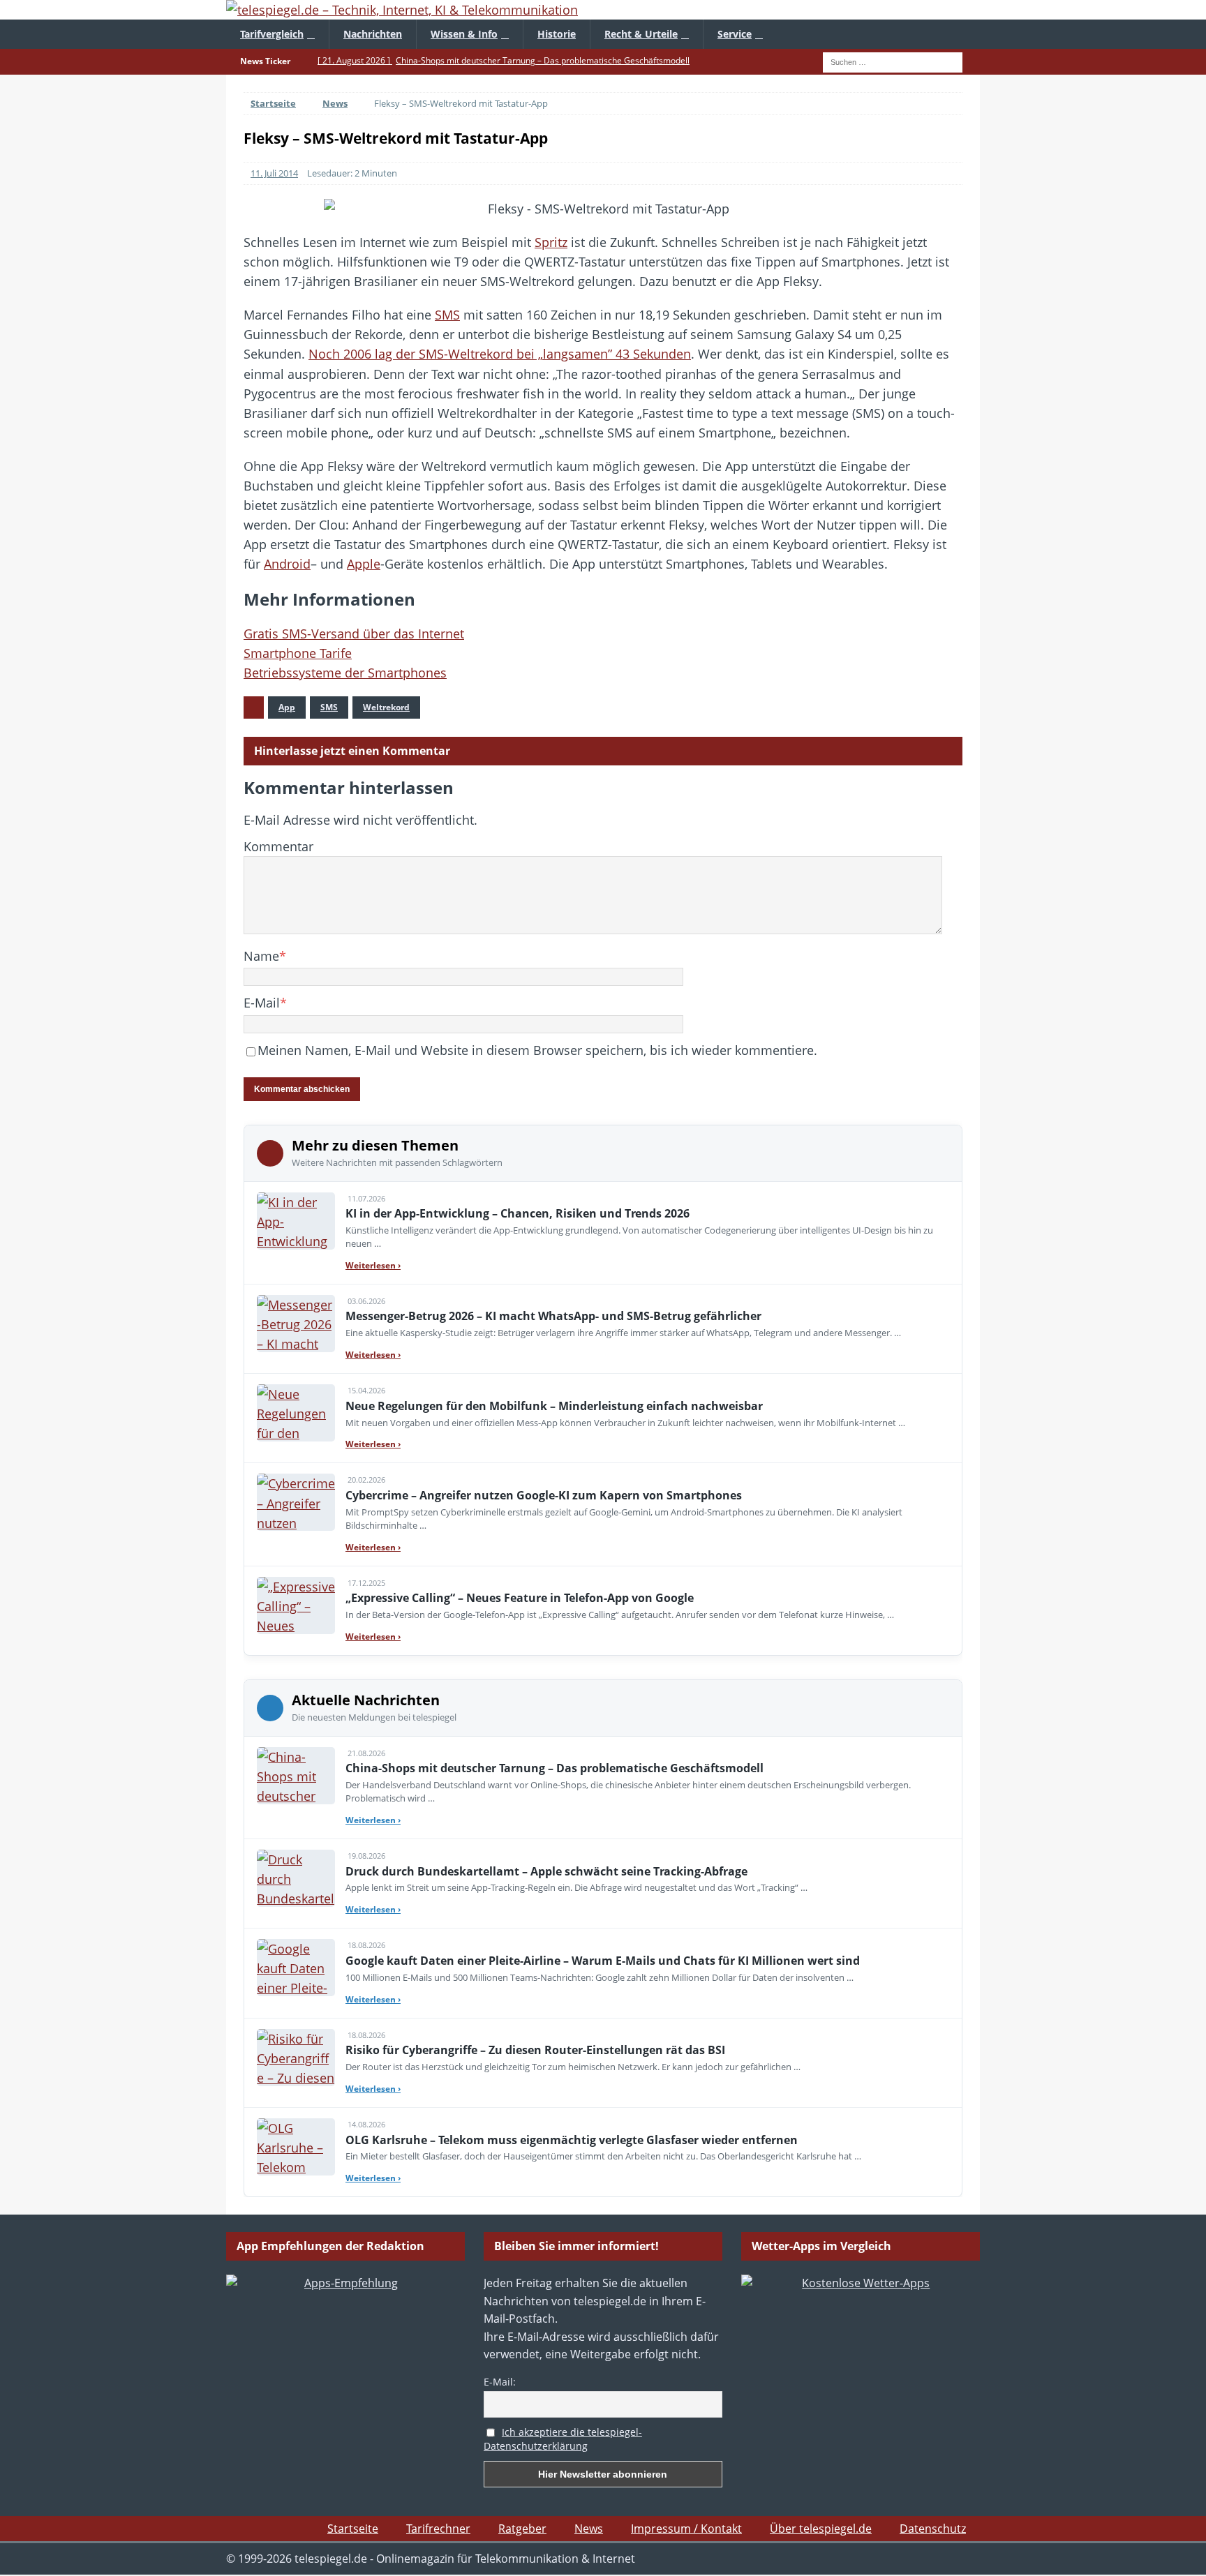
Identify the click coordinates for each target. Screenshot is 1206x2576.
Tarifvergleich (272, 34)
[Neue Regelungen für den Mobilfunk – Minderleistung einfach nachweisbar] (296, 1413)
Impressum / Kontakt (686, 2529)
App (287, 707)
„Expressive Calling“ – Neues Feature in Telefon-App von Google (520, 1598)
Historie (557, 34)
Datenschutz (933, 2529)
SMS (447, 315)
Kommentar (278, 846)
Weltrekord (386, 707)
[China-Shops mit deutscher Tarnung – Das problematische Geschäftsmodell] (296, 1776)
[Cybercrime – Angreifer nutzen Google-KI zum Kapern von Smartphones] (296, 1502)
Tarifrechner (438, 2529)
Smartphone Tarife (298, 653)
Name (261, 956)
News (589, 2529)
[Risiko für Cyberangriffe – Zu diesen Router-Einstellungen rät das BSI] (296, 2058)
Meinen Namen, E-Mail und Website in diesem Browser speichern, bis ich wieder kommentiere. (537, 1050)
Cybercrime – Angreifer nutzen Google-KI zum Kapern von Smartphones (544, 1495)
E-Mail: (500, 2382)
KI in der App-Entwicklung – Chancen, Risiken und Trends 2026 (518, 1213)
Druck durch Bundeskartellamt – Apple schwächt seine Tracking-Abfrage (546, 1871)
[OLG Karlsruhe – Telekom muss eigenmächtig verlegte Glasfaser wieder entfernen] (296, 2147)
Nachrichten (373, 34)
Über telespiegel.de (821, 2529)
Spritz (551, 242)
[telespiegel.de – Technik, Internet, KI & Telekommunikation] (603, 10)
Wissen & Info (464, 34)
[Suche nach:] (893, 61)
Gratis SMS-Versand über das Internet (354, 634)
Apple (364, 564)
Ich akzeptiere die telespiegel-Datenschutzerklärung (563, 2439)
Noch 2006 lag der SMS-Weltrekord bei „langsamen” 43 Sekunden (500, 354)
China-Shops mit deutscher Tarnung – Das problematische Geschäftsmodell (554, 1768)
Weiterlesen (373, 1265)
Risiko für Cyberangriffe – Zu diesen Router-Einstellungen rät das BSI (535, 2050)
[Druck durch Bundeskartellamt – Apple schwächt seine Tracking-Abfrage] (296, 1878)
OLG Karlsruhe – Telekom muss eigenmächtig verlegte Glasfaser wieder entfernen (572, 2140)
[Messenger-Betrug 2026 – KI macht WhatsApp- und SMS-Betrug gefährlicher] (296, 1324)
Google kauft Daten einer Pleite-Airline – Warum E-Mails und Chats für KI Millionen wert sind (603, 1961)
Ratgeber (522, 2529)
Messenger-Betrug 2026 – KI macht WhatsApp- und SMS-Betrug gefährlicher (553, 1316)
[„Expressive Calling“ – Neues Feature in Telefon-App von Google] (296, 1605)
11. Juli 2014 (274, 173)
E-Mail (262, 1003)
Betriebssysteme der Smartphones (345, 673)
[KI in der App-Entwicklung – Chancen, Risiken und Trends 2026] (296, 1221)
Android (287, 564)
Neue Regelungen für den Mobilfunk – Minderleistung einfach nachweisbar (554, 1406)
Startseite (353, 2529)
